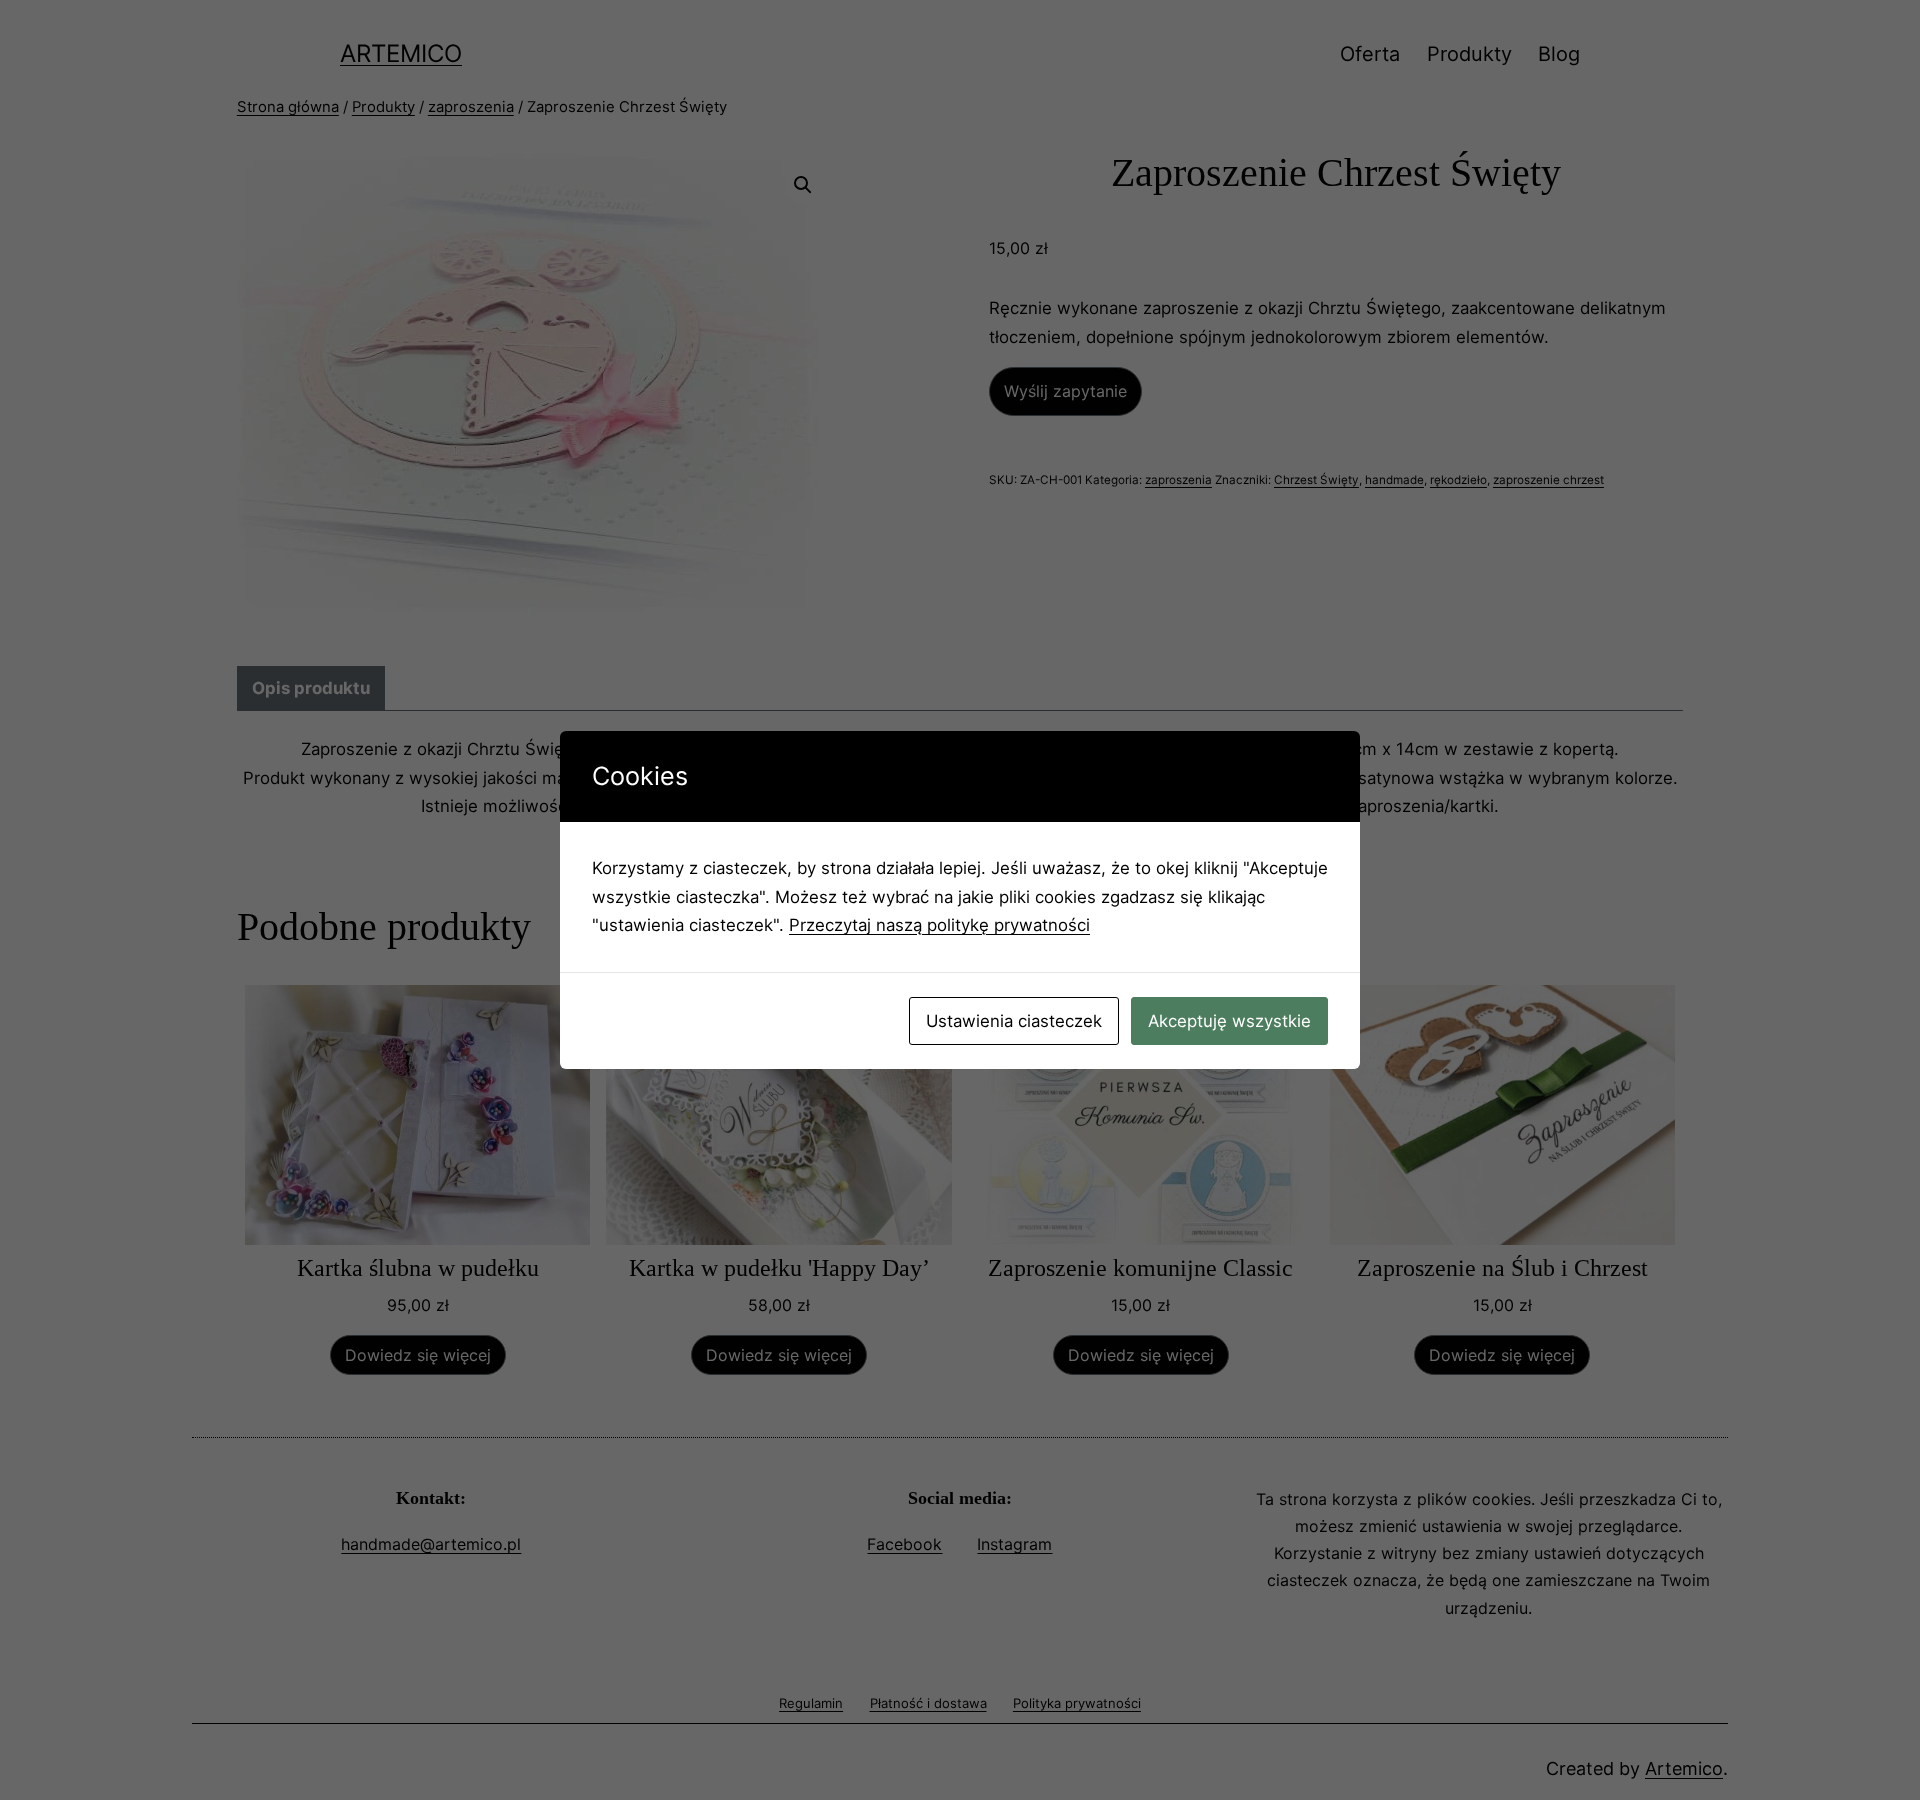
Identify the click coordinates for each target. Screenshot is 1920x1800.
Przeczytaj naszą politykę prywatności (939, 925)
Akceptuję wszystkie (1229, 1021)
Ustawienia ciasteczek (1014, 1021)
